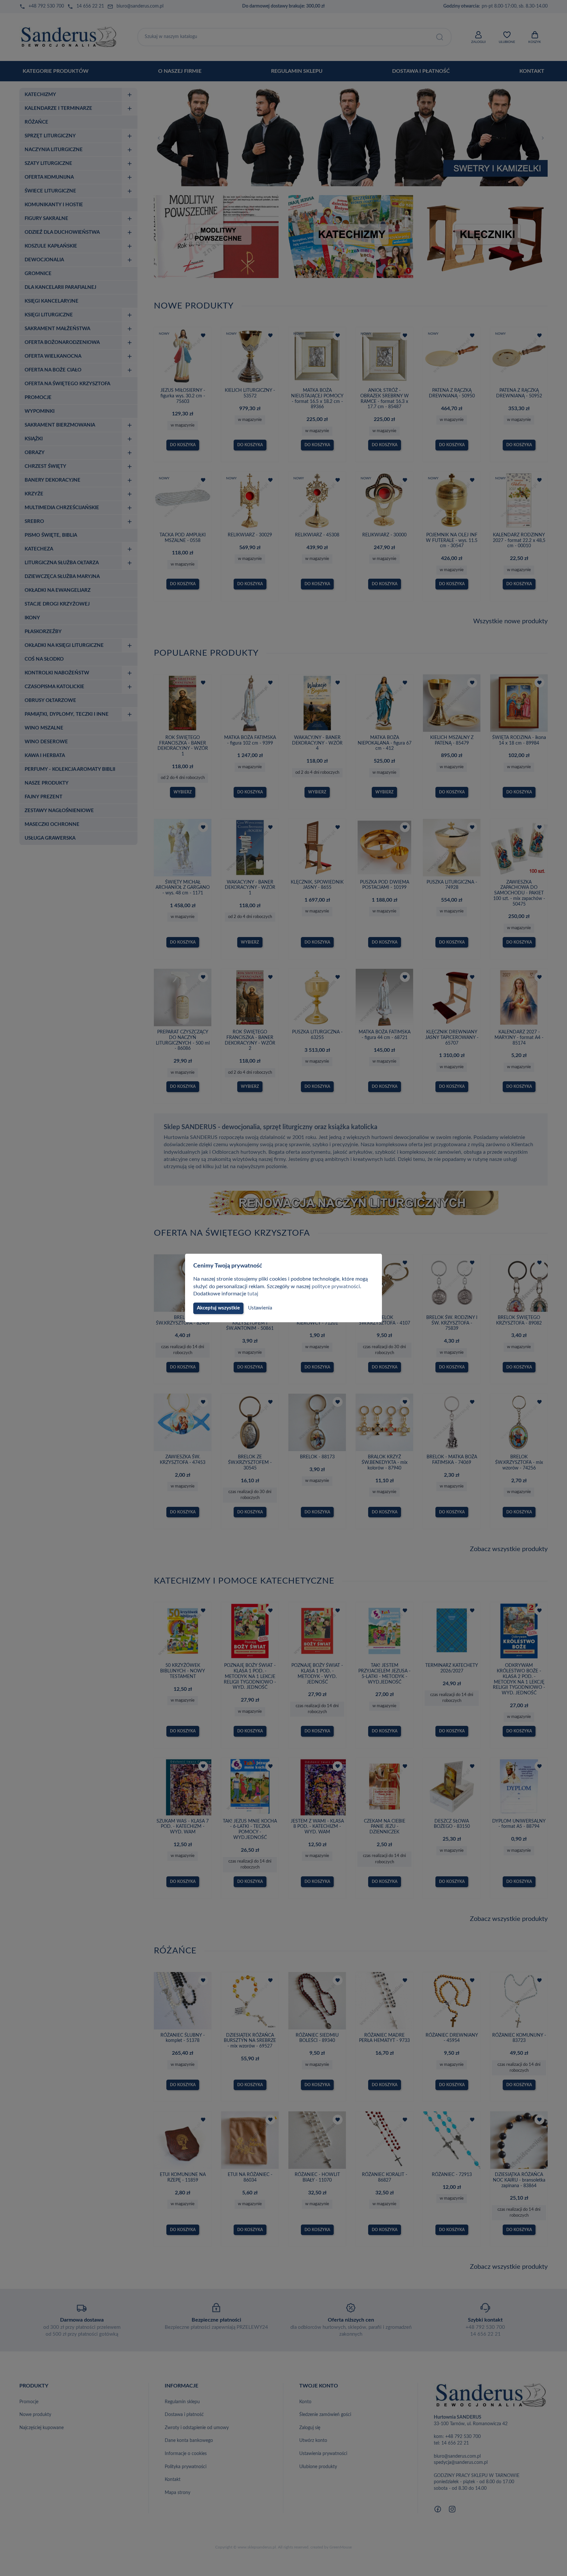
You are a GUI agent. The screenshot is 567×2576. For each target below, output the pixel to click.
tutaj (253, 1294)
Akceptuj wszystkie (218, 1308)
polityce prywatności (336, 1287)
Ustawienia (260, 1308)
